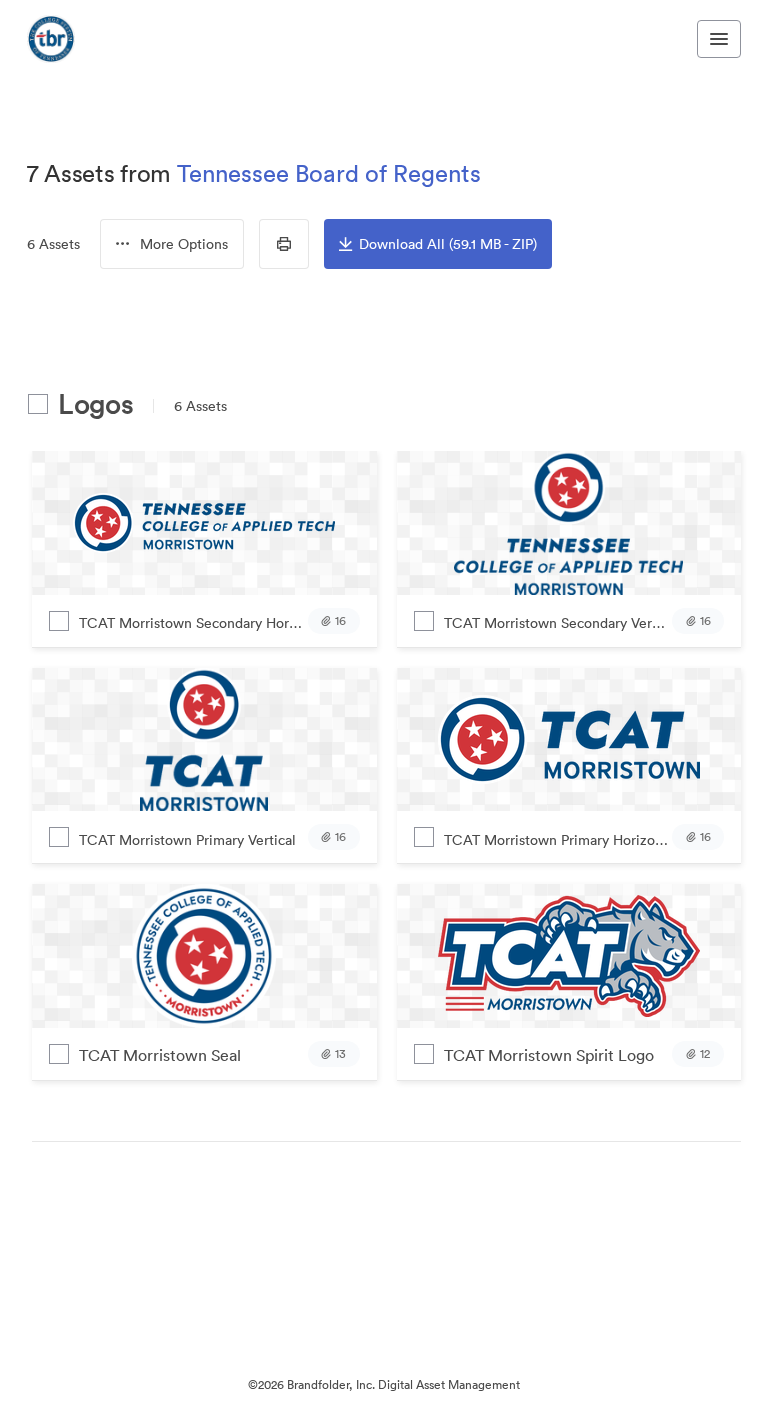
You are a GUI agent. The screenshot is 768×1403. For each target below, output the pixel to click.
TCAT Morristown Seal (160, 1055)
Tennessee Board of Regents (329, 173)
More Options (184, 244)
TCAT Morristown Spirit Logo (549, 1055)
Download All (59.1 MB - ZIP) (448, 244)
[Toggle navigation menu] (719, 39)
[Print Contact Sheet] (284, 244)
